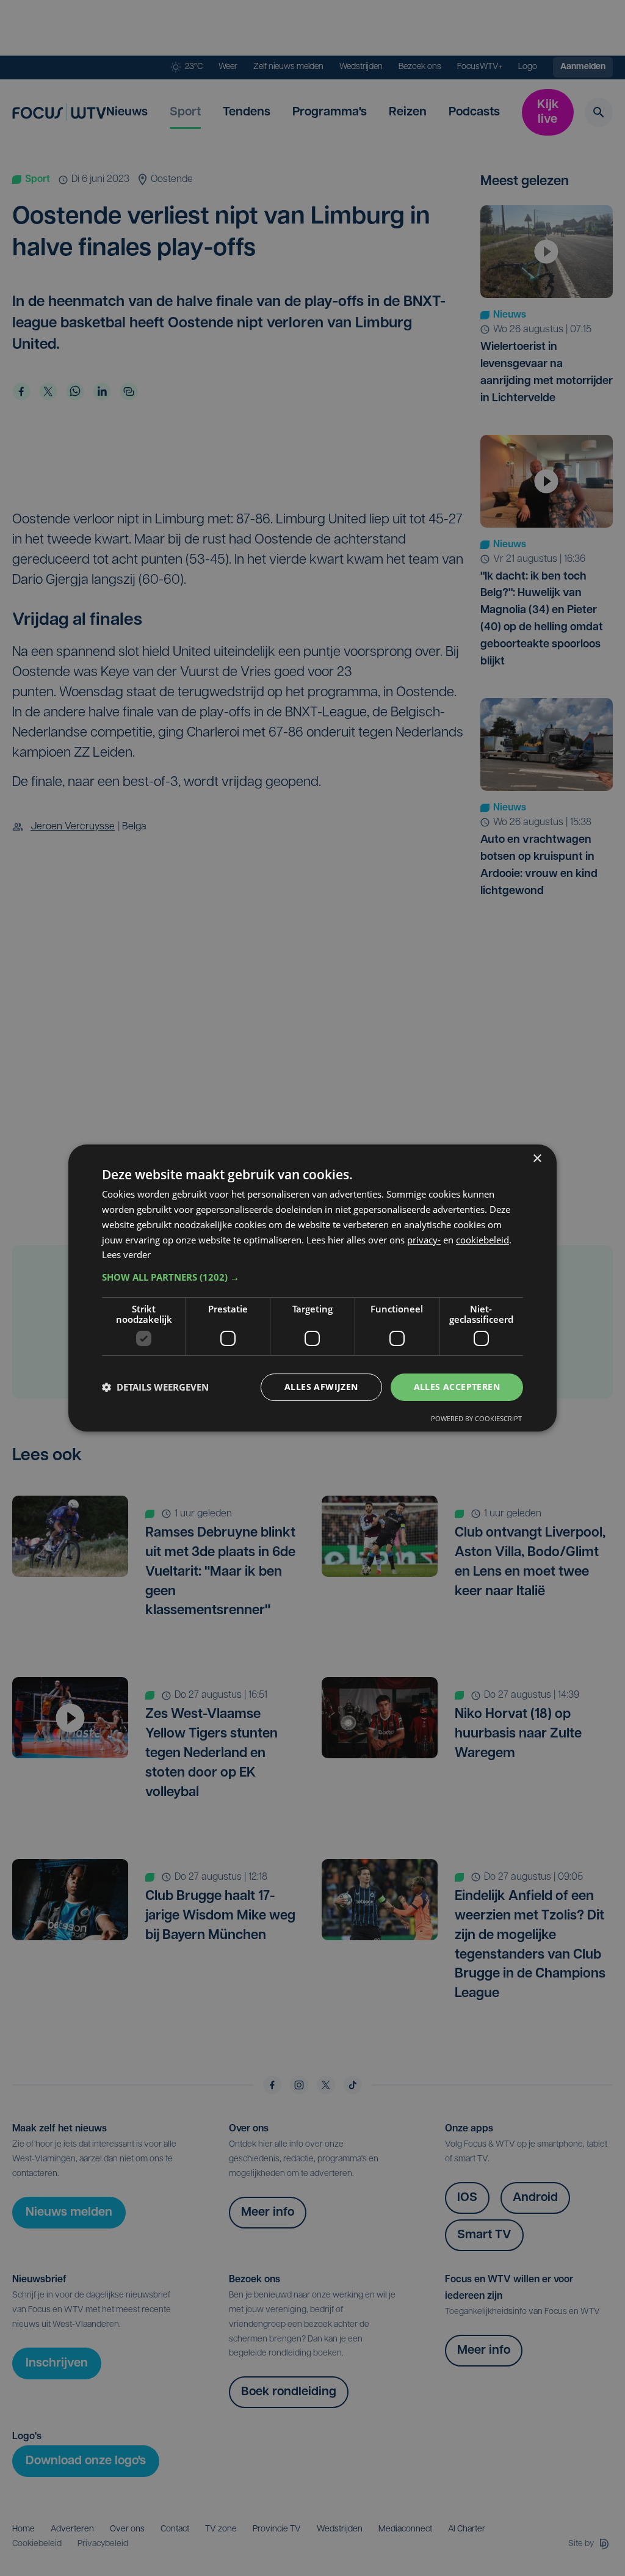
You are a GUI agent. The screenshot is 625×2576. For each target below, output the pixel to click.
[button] (312, 1277)
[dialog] (312, 1288)
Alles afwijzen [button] (321, 1387)
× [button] (537, 1159)
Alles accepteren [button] (457, 1387)
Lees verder (126, 1254)
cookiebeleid (482, 1240)
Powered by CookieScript (476, 1418)
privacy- (424, 1240)
